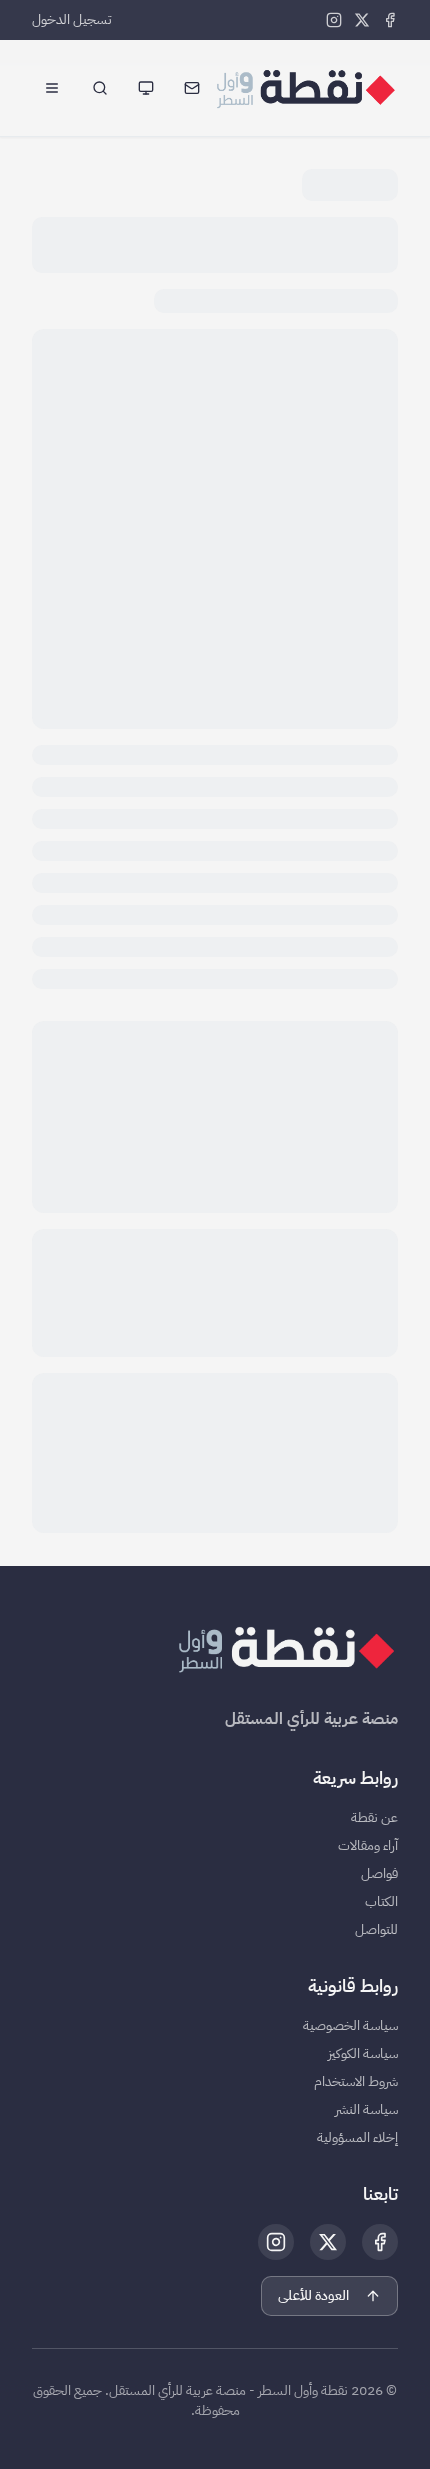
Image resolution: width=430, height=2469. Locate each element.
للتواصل (376, 1930)
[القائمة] (52, 88)
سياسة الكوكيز (363, 2054)
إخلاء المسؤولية (357, 2138)
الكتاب (381, 1902)
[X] (362, 20)
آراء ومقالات (368, 1846)
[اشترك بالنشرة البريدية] (192, 88)
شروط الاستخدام (356, 2082)
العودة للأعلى (313, 2295)
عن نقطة (374, 1818)
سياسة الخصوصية (350, 2026)
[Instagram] (334, 20)
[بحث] (100, 88)
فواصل (379, 1874)
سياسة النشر (366, 2110)
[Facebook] (390, 20)
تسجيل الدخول (72, 20)
